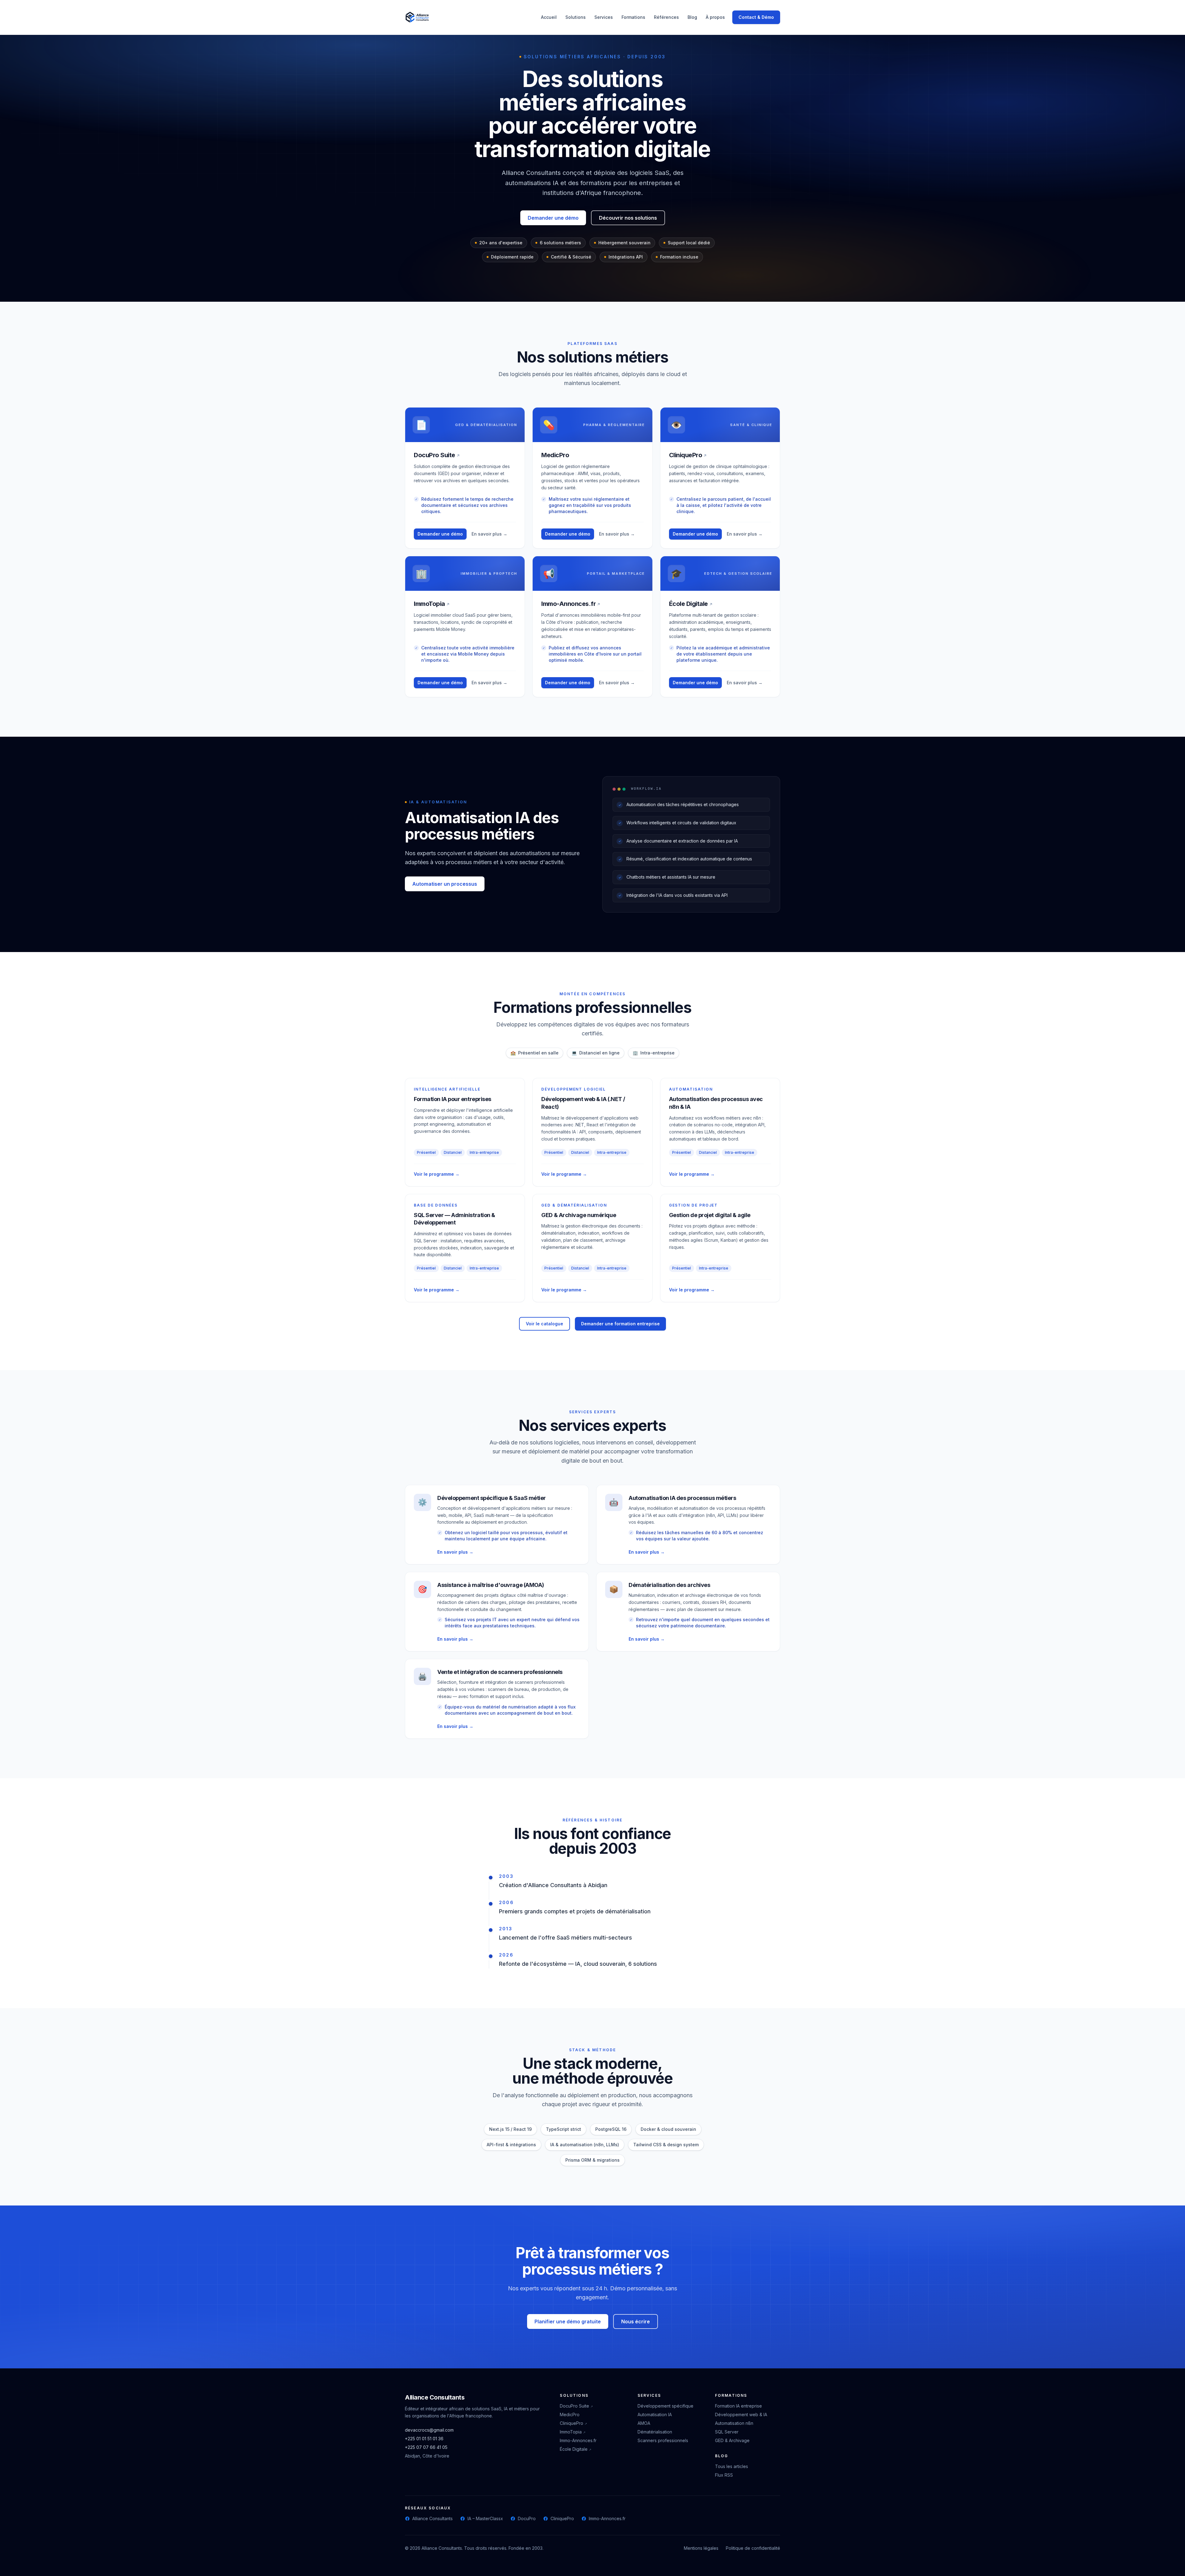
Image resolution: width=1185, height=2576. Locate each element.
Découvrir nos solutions (628, 218)
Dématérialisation (655, 2432)
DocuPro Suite (437, 455)
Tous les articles (732, 2466)
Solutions (576, 17)
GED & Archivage (732, 2440)
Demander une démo (553, 218)
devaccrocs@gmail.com (429, 2430)
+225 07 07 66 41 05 (426, 2447)
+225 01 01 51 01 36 (424, 2439)
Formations (633, 17)
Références (666, 17)
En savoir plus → (489, 534)
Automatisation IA (655, 2414)
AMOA (644, 2423)
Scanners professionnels (663, 2440)
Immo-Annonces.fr (571, 604)
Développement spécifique (665, 2406)
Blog (692, 17)
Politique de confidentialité (753, 2548)
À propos (715, 17)
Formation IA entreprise (738, 2406)
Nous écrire (636, 2321)
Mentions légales (701, 2548)
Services (604, 17)
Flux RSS (724, 2475)
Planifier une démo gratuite (568, 2321)
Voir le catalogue (545, 1324)
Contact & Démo (756, 17)
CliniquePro (688, 455)
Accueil (549, 17)
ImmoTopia (432, 604)
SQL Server (727, 2432)
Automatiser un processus (445, 884)
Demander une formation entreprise (620, 1324)
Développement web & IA (741, 2414)
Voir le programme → (437, 1174)
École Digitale (691, 604)
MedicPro (570, 2414)
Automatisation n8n (734, 2423)
